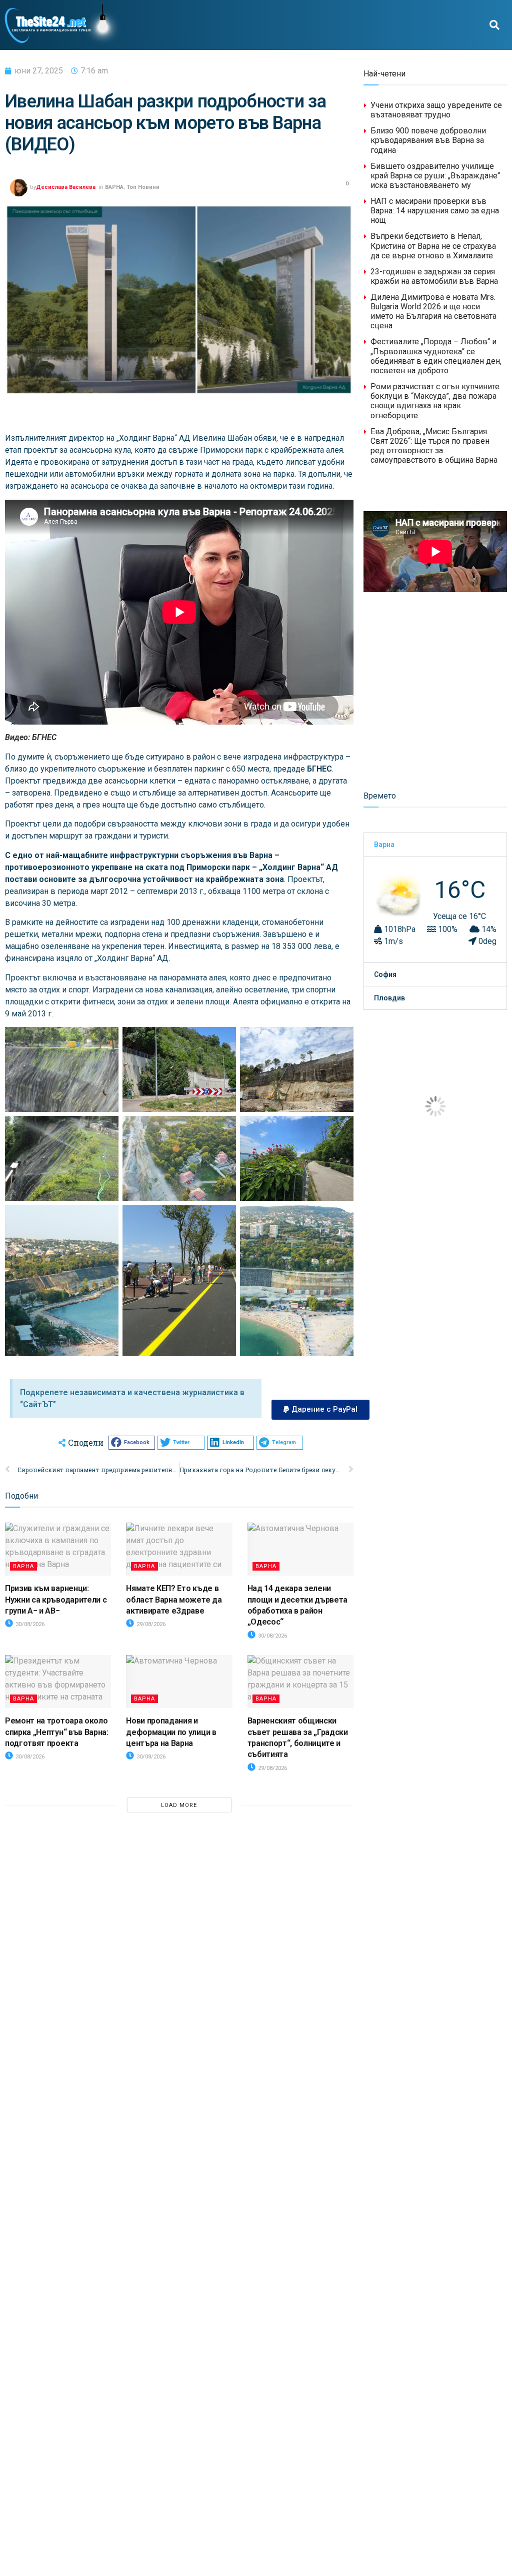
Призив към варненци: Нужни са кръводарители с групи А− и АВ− (56, 1600)
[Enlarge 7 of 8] (223, 1218)
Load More (179, 1805)
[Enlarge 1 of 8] (223, 1040)
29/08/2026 (150, 1624)
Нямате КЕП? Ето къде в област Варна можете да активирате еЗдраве (174, 1600)
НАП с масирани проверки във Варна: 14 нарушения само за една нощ (435, 211)
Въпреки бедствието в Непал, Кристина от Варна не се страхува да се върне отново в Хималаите (433, 246)
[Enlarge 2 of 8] (340, 1040)
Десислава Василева (66, 187)
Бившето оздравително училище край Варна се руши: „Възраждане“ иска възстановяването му (435, 176)
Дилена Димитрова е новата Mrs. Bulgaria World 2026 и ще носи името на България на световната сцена (433, 312)
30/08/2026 (29, 1624)
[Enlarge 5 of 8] (340, 1129)
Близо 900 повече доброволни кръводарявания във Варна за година (428, 140)
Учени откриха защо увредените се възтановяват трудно (436, 110)
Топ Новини (143, 187)
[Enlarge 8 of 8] (340, 1218)
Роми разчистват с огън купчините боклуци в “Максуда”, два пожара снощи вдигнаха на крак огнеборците (435, 401)
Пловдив (389, 998)
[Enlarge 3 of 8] (105, 1129)
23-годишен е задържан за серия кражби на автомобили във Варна (434, 276)
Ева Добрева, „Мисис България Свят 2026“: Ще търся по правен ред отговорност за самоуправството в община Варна (434, 446)
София (385, 974)
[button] (495, 25)
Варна (384, 845)
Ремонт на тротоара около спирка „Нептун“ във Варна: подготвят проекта (57, 1732)
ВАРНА (114, 187)
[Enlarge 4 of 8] (223, 1129)
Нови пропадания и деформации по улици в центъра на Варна (171, 1732)
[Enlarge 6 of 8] (105, 1218)
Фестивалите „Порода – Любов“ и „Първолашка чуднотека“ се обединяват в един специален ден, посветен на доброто (436, 356)
